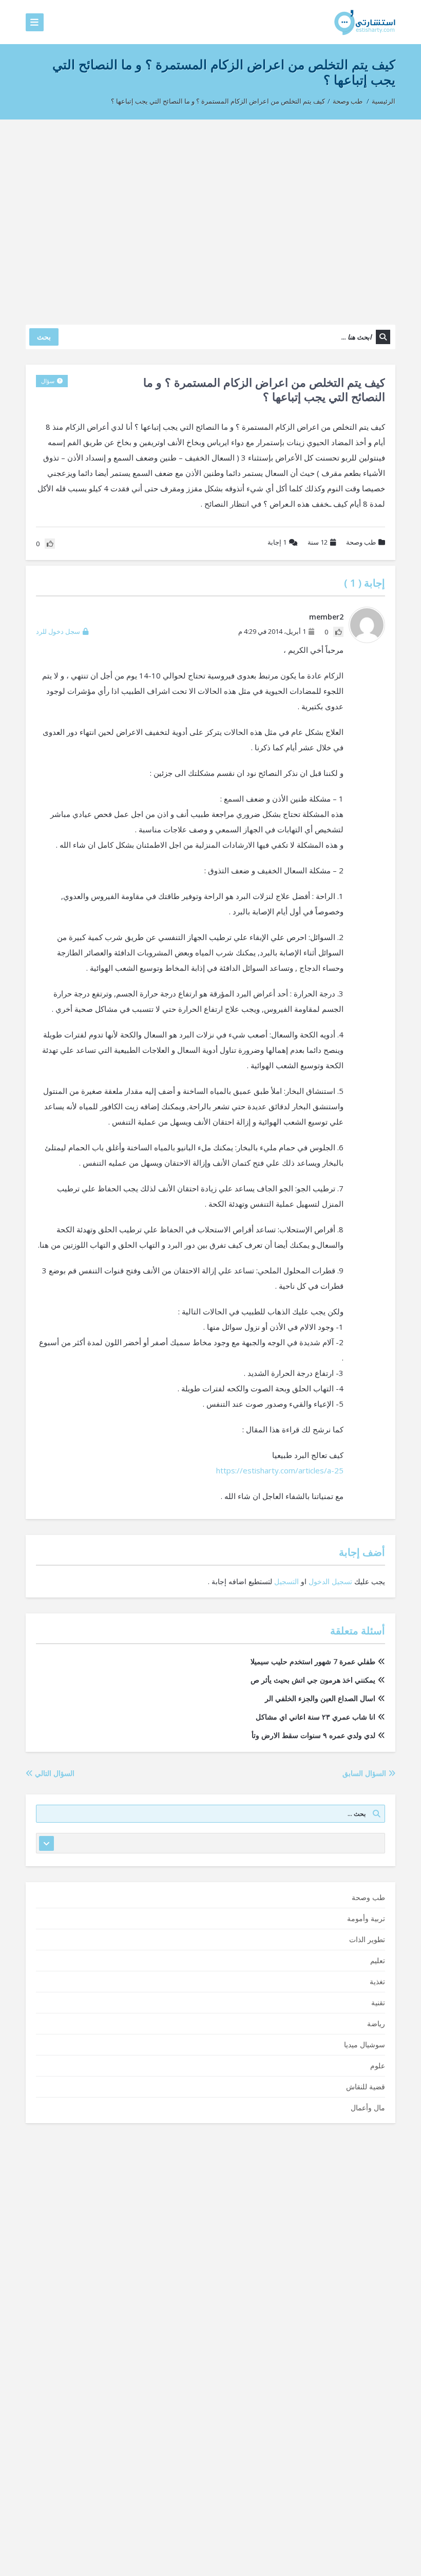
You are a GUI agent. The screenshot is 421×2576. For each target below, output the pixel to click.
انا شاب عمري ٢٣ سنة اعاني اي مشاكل (315, 1717)
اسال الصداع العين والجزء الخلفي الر (320, 1698)
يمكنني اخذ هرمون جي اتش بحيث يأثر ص (313, 1680)
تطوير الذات (367, 1939)
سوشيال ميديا (365, 2044)
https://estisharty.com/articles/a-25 (280, 1470)
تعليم (378, 1960)
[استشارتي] (365, 22)
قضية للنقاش (366, 2086)
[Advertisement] (210, 217)
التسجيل (286, 1581)
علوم (378, 2065)
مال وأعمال (368, 2108)
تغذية (377, 1981)
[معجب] (338, 632)
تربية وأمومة (366, 1918)
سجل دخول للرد (58, 631)
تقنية (378, 2002)
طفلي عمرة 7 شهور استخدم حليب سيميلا (313, 1661)
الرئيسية (384, 101)
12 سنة (318, 542)
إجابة (277, 542)
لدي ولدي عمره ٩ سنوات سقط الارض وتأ (313, 1735)
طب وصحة (348, 101)
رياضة (376, 2023)
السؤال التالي (54, 1773)
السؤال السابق (365, 1773)
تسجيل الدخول (330, 1581)
